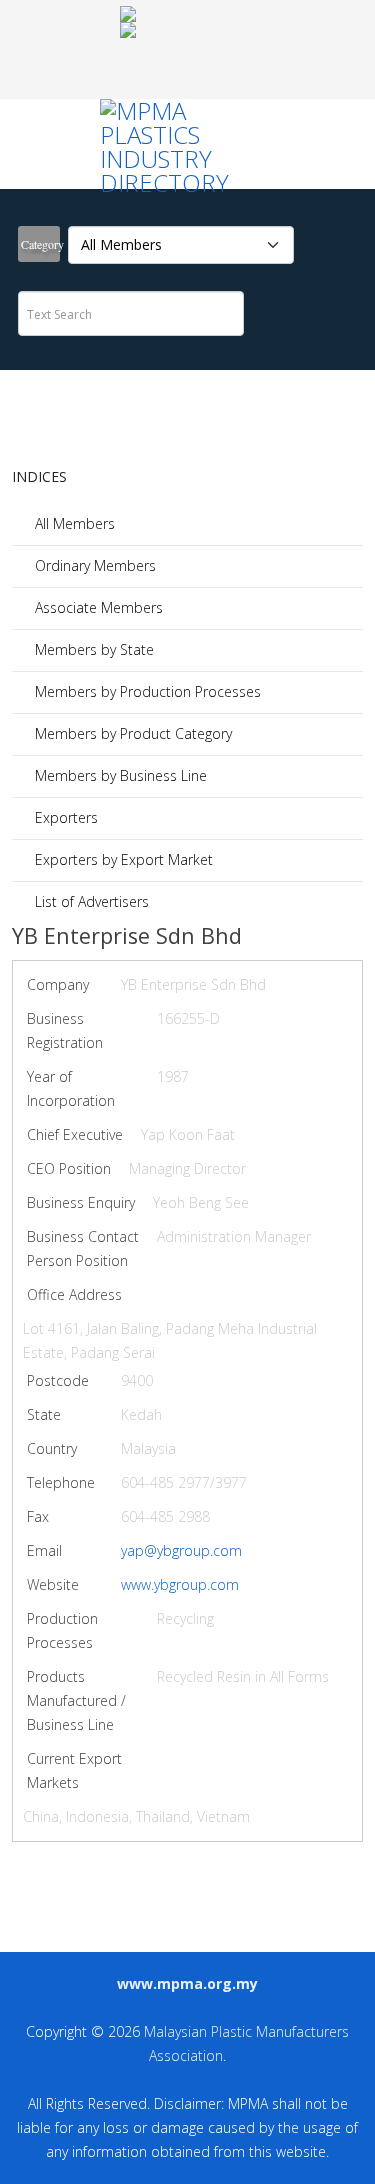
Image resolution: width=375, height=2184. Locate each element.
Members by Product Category (131, 733)
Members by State (92, 649)
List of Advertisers (90, 901)
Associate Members (97, 607)
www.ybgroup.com (180, 1584)
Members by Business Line (119, 775)
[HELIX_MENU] (183, 49)
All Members (73, 523)
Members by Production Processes (146, 691)
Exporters (64, 817)
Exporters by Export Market (122, 859)
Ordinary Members (93, 565)
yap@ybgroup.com (181, 1550)
